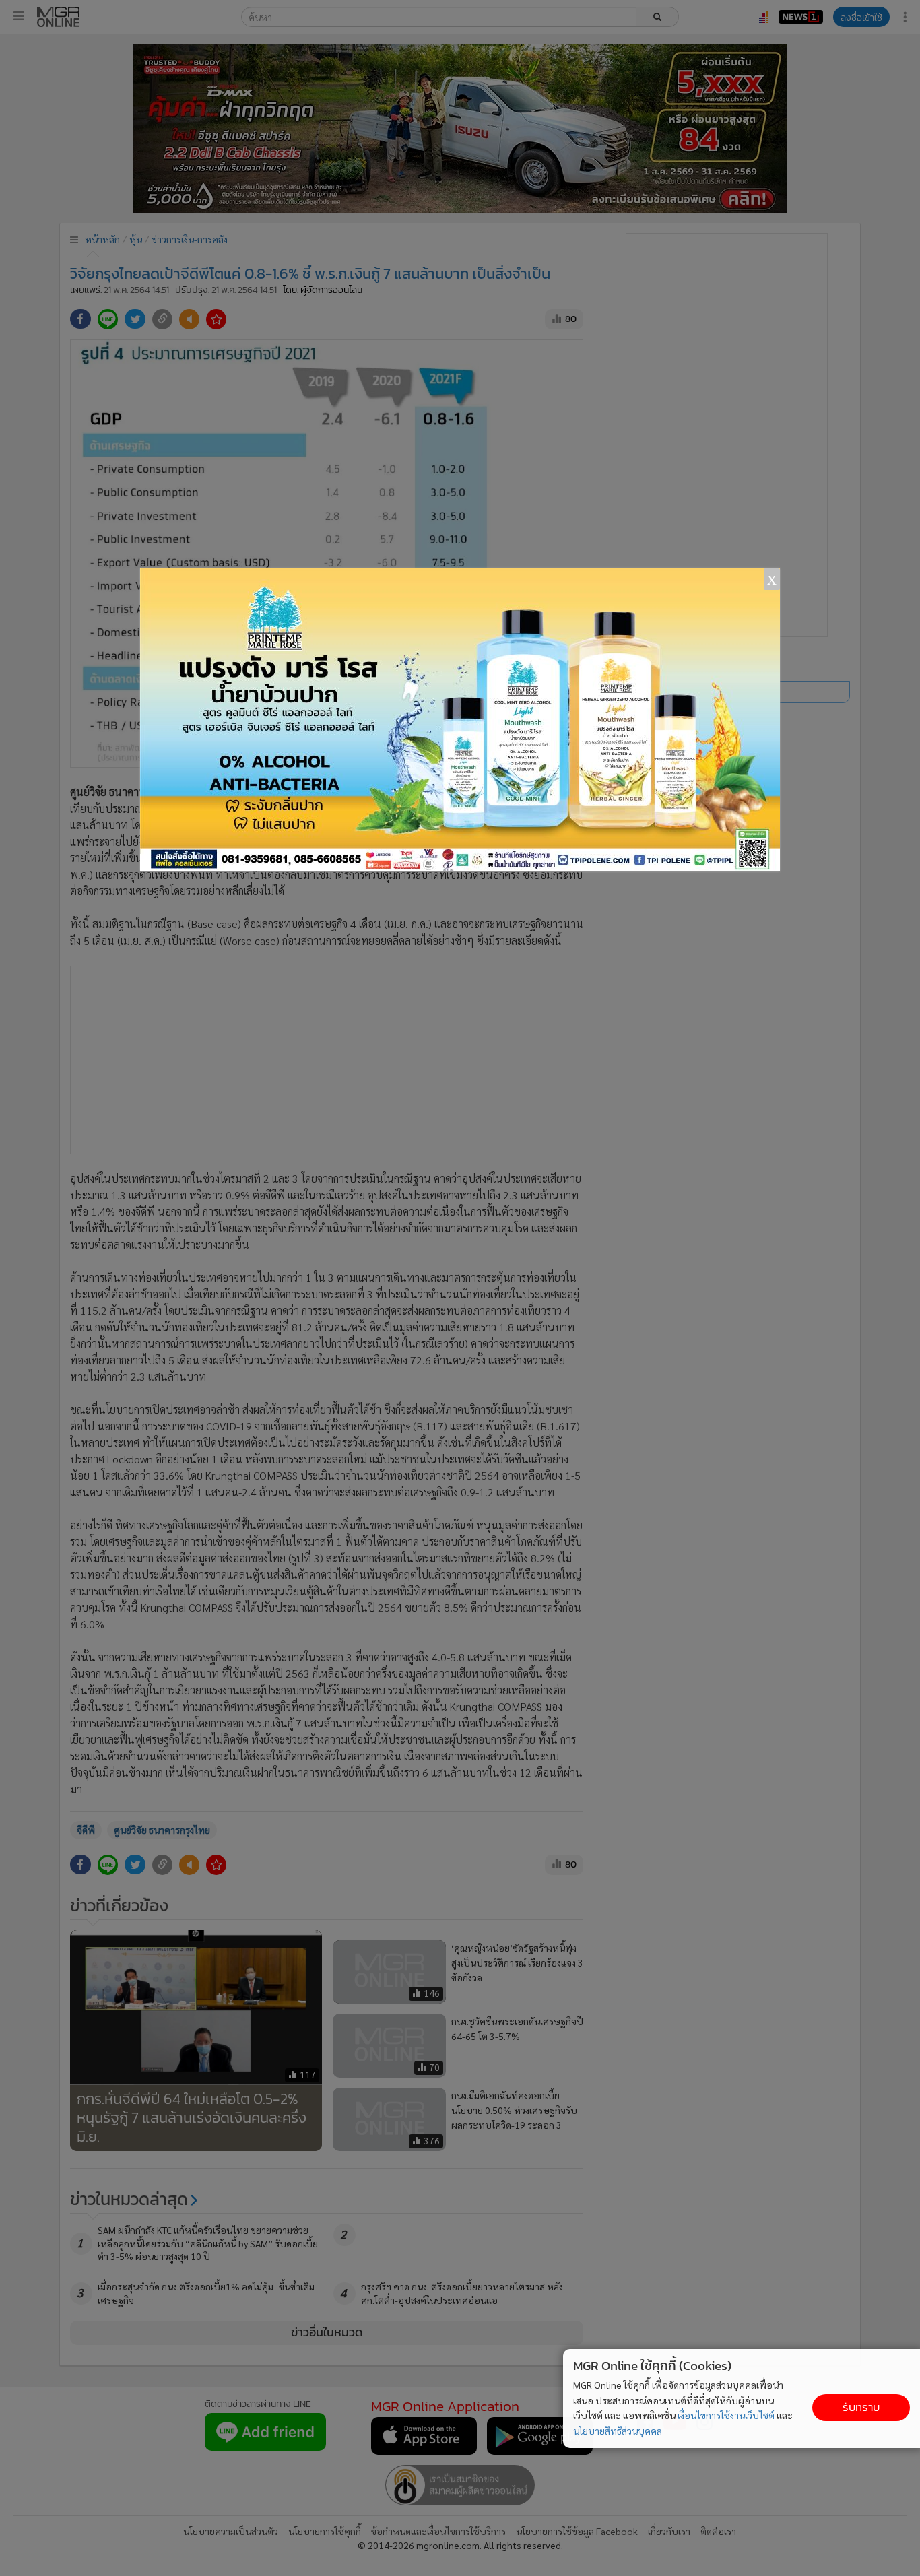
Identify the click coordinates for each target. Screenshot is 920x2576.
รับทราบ (861, 2407)
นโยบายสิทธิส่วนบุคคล (618, 2431)
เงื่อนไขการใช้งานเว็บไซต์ (726, 2415)
